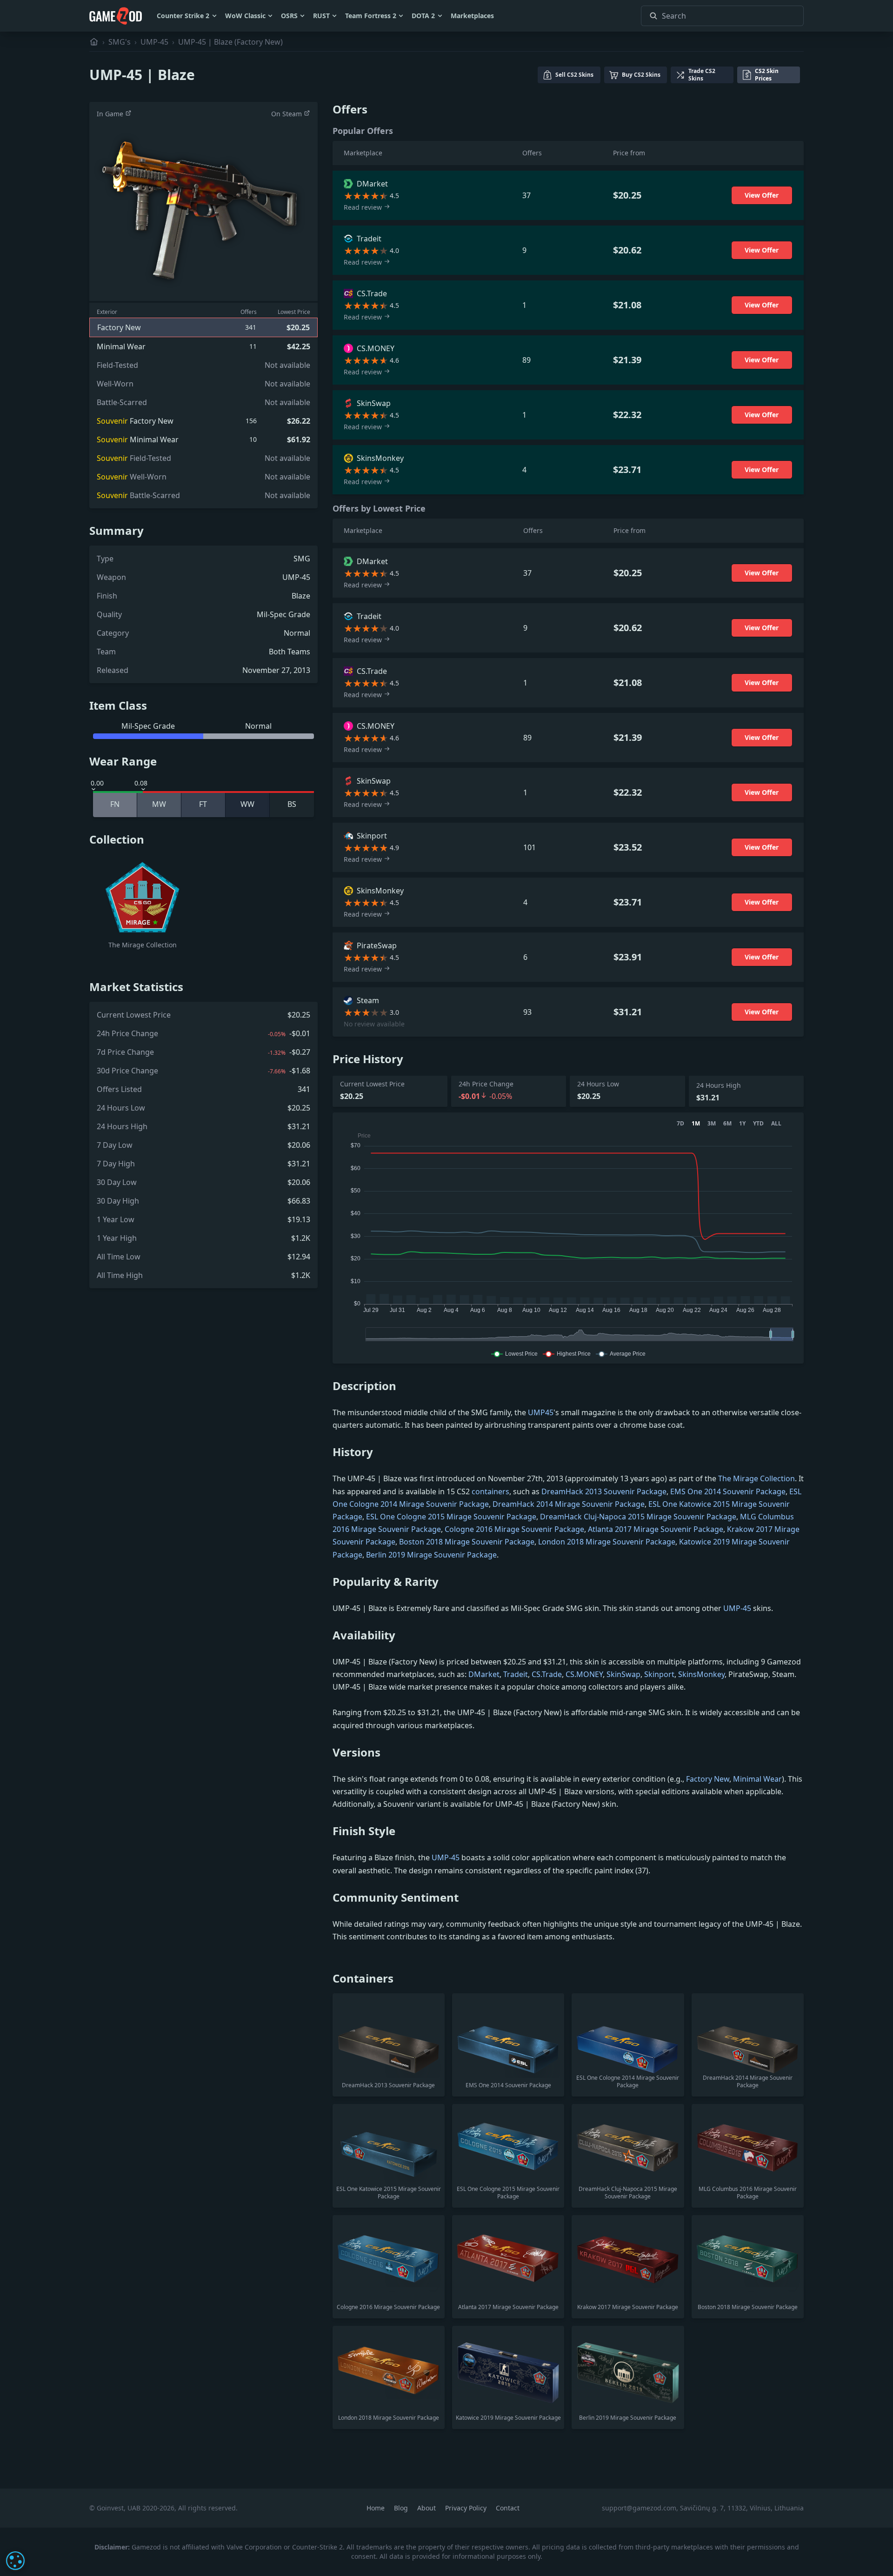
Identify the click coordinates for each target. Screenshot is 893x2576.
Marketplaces (472, 16)
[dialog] (15, 2561)
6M (727, 1124)
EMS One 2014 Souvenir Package (728, 1491)
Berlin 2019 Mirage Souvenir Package (431, 1555)
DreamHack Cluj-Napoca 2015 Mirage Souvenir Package (638, 1517)
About (427, 2508)
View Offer (762, 195)
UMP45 (541, 1412)
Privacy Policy (467, 2508)
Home (377, 2508)
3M (712, 1124)
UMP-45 (154, 42)
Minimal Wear (757, 1779)
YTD (758, 1124)
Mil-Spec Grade (283, 614)
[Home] (94, 42)
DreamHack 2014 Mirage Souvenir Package (569, 1504)
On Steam (287, 114)
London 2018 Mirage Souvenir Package (607, 1542)
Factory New (708, 1779)
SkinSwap (623, 1674)
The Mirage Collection (756, 1478)
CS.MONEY (584, 1674)
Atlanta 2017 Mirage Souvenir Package (656, 1529)
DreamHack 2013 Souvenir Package (604, 1491)
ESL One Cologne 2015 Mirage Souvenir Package (451, 1517)
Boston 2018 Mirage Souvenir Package (467, 1542)
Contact (508, 2508)
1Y (742, 1124)
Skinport (659, 1674)
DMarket (484, 1674)
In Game (111, 114)
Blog (402, 2508)
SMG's (120, 42)
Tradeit (516, 1674)
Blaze (301, 596)
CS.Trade (547, 1674)
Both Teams (290, 652)
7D (680, 1124)
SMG (302, 559)
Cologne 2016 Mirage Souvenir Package (514, 1529)
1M (696, 1124)
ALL (776, 1124)
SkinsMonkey (701, 1674)
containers (490, 1491)
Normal (297, 633)
